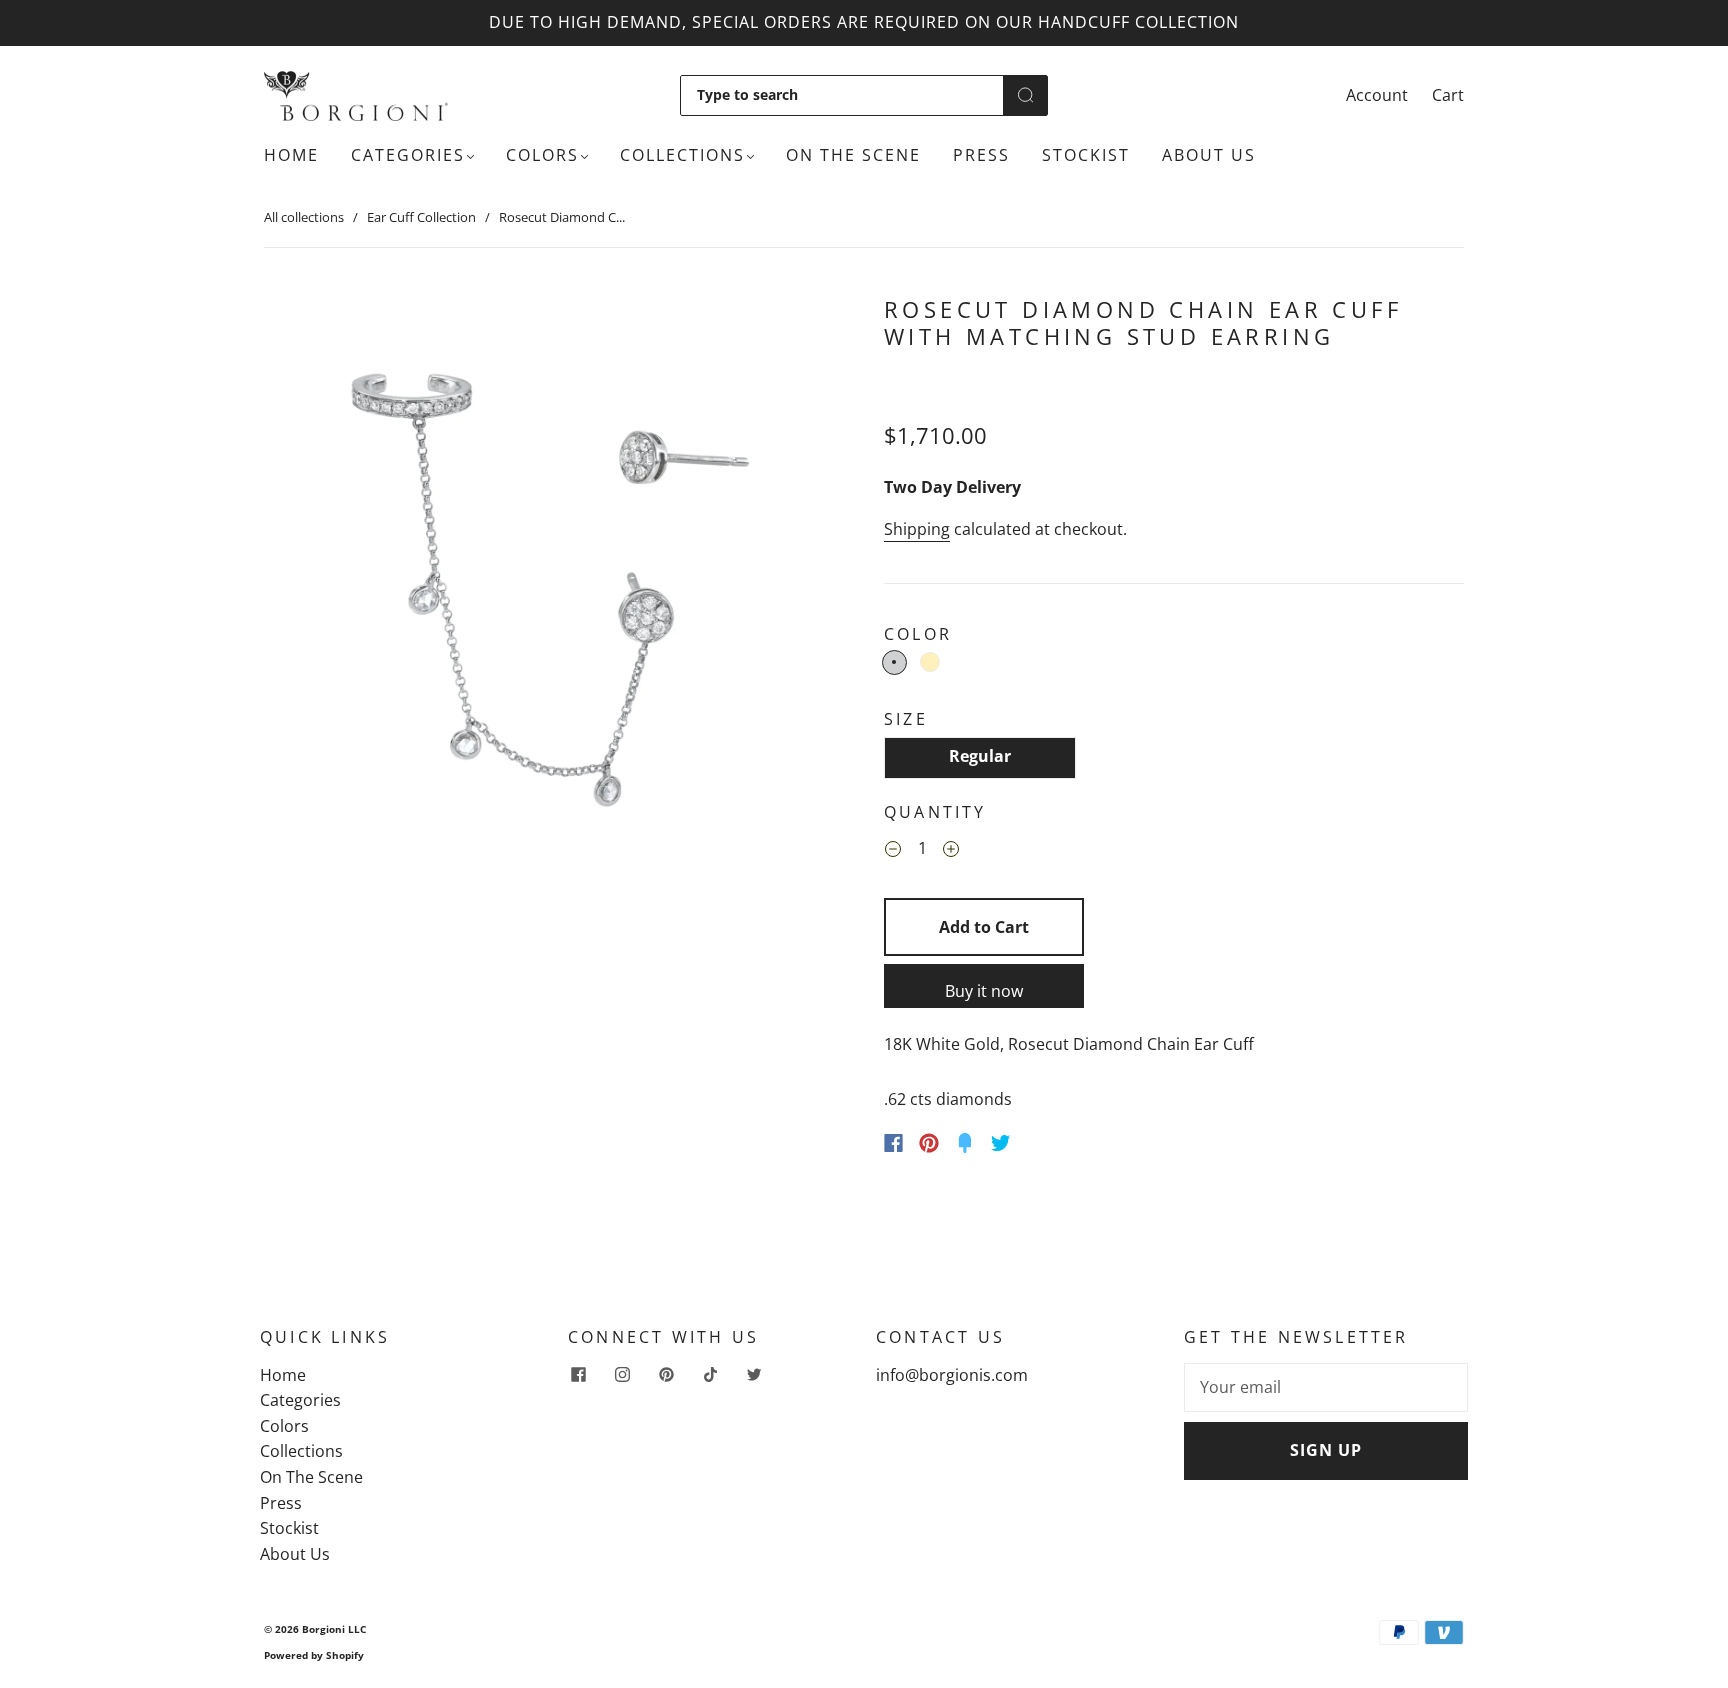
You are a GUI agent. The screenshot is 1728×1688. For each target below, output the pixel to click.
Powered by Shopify (314, 1655)
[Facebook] (893, 1143)
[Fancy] (965, 1143)
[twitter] (754, 1375)
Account (1377, 95)
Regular (980, 756)
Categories (408, 155)
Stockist (1086, 155)
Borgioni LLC (334, 1629)
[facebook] (578, 1375)
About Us (1209, 155)
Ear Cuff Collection (421, 217)
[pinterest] (666, 1375)
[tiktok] (710, 1375)
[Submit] (1025, 95)
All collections (304, 217)
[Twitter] (1001, 1143)
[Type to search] (842, 95)
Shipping (917, 529)
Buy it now (984, 991)
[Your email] (1326, 1388)
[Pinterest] (929, 1143)
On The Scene (853, 155)
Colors (542, 155)
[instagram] (622, 1375)
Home (291, 155)
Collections (682, 155)
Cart (1448, 95)
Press (981, 155)
